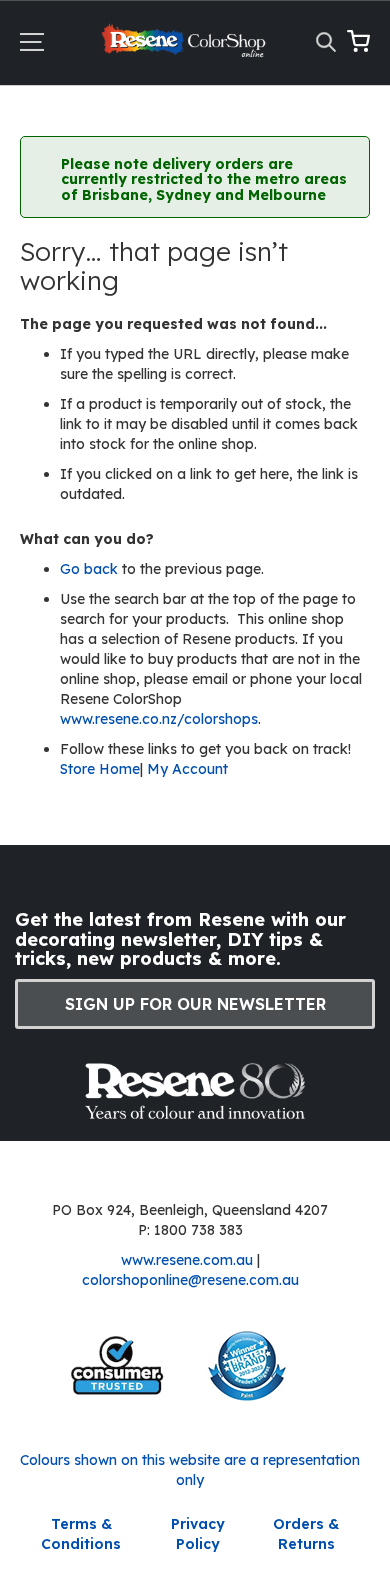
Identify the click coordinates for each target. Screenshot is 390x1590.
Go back (91, 569)
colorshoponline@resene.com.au (190, 1280)
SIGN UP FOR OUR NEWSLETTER (195, 1004)
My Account (187, 769)
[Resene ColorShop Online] (185, 45)
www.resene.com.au (187, 1260)
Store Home (100, 769)
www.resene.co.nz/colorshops (159, 719)
